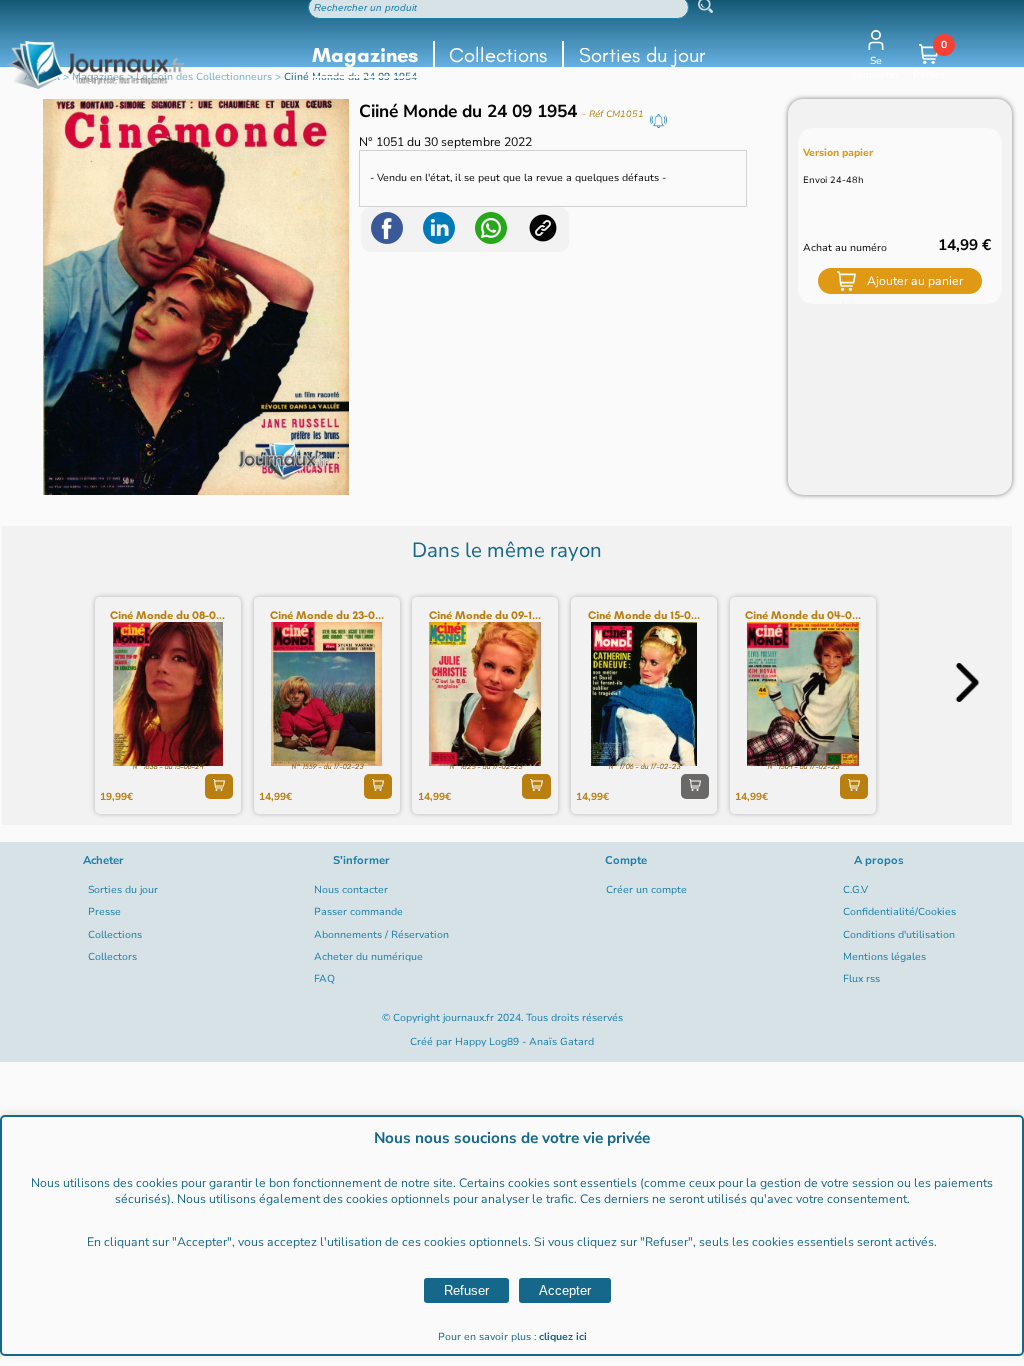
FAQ (324, 979)
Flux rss (861, 979)
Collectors (112, 957)
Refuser (466, 1290)
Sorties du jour (642, 55)
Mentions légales (884, 957)
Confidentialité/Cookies (899, 912)
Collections (498, 55)
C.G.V (855, 890)
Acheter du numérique (368, 957)
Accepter (565, 1290)
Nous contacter (351, 890)
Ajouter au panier (915, 281)
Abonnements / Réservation (381, 935)
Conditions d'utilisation (899, 935)
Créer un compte (646, 890)
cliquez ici (563, 1337)
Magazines (365, 55)
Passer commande (358, 912)
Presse (104, 912)
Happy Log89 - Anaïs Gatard (524, 1042)
